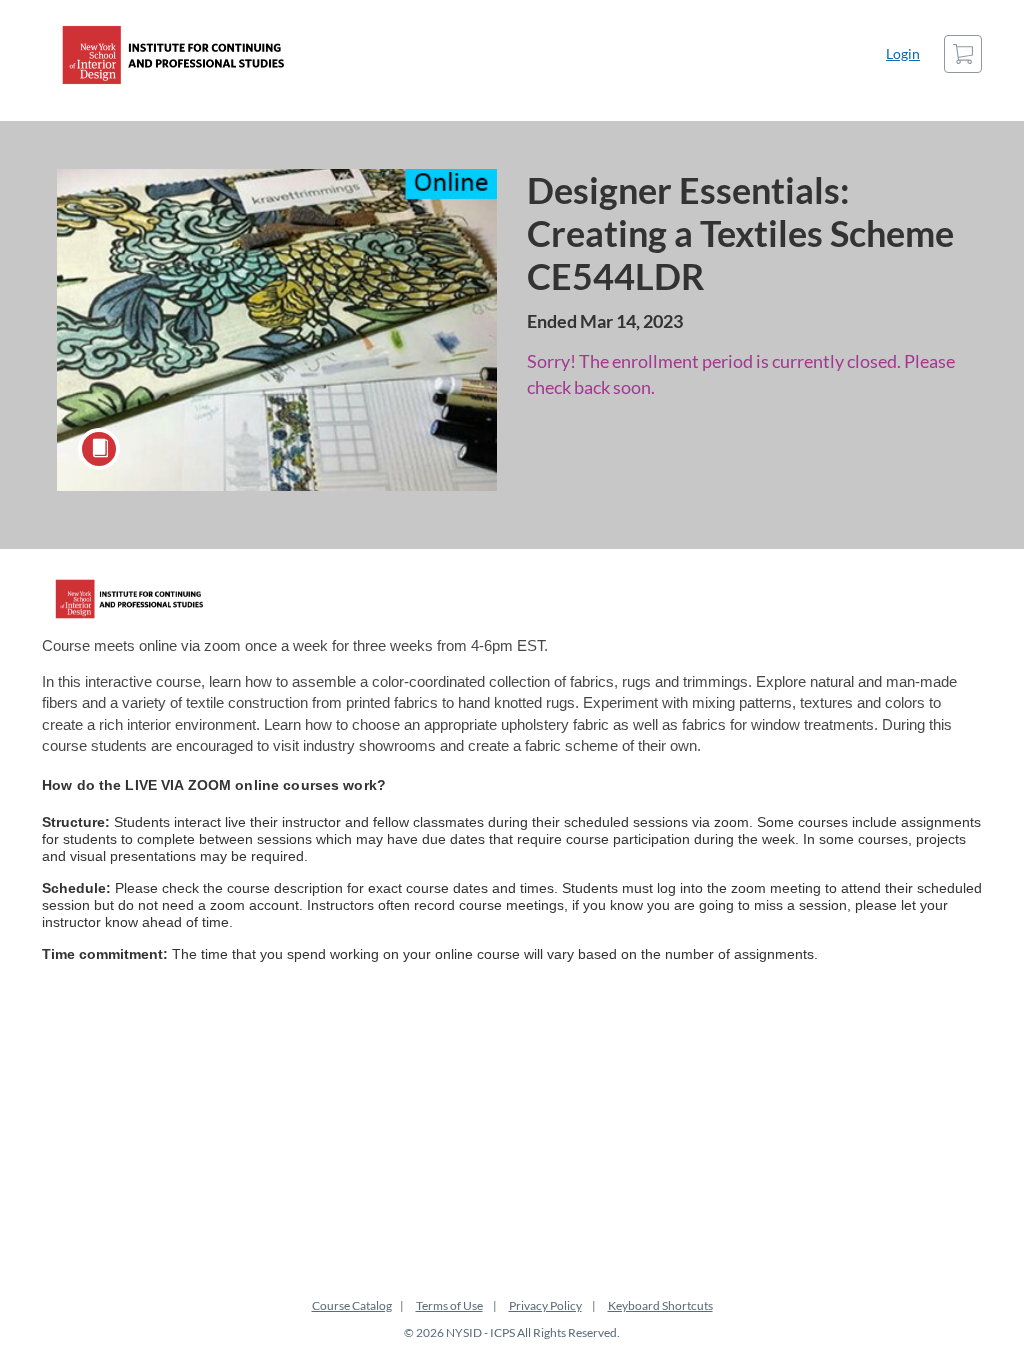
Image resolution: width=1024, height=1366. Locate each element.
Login (903, 53)
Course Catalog (352, 1305)
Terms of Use (449, 1305)
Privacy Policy (545, 1305)
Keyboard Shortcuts (660, 1305)
